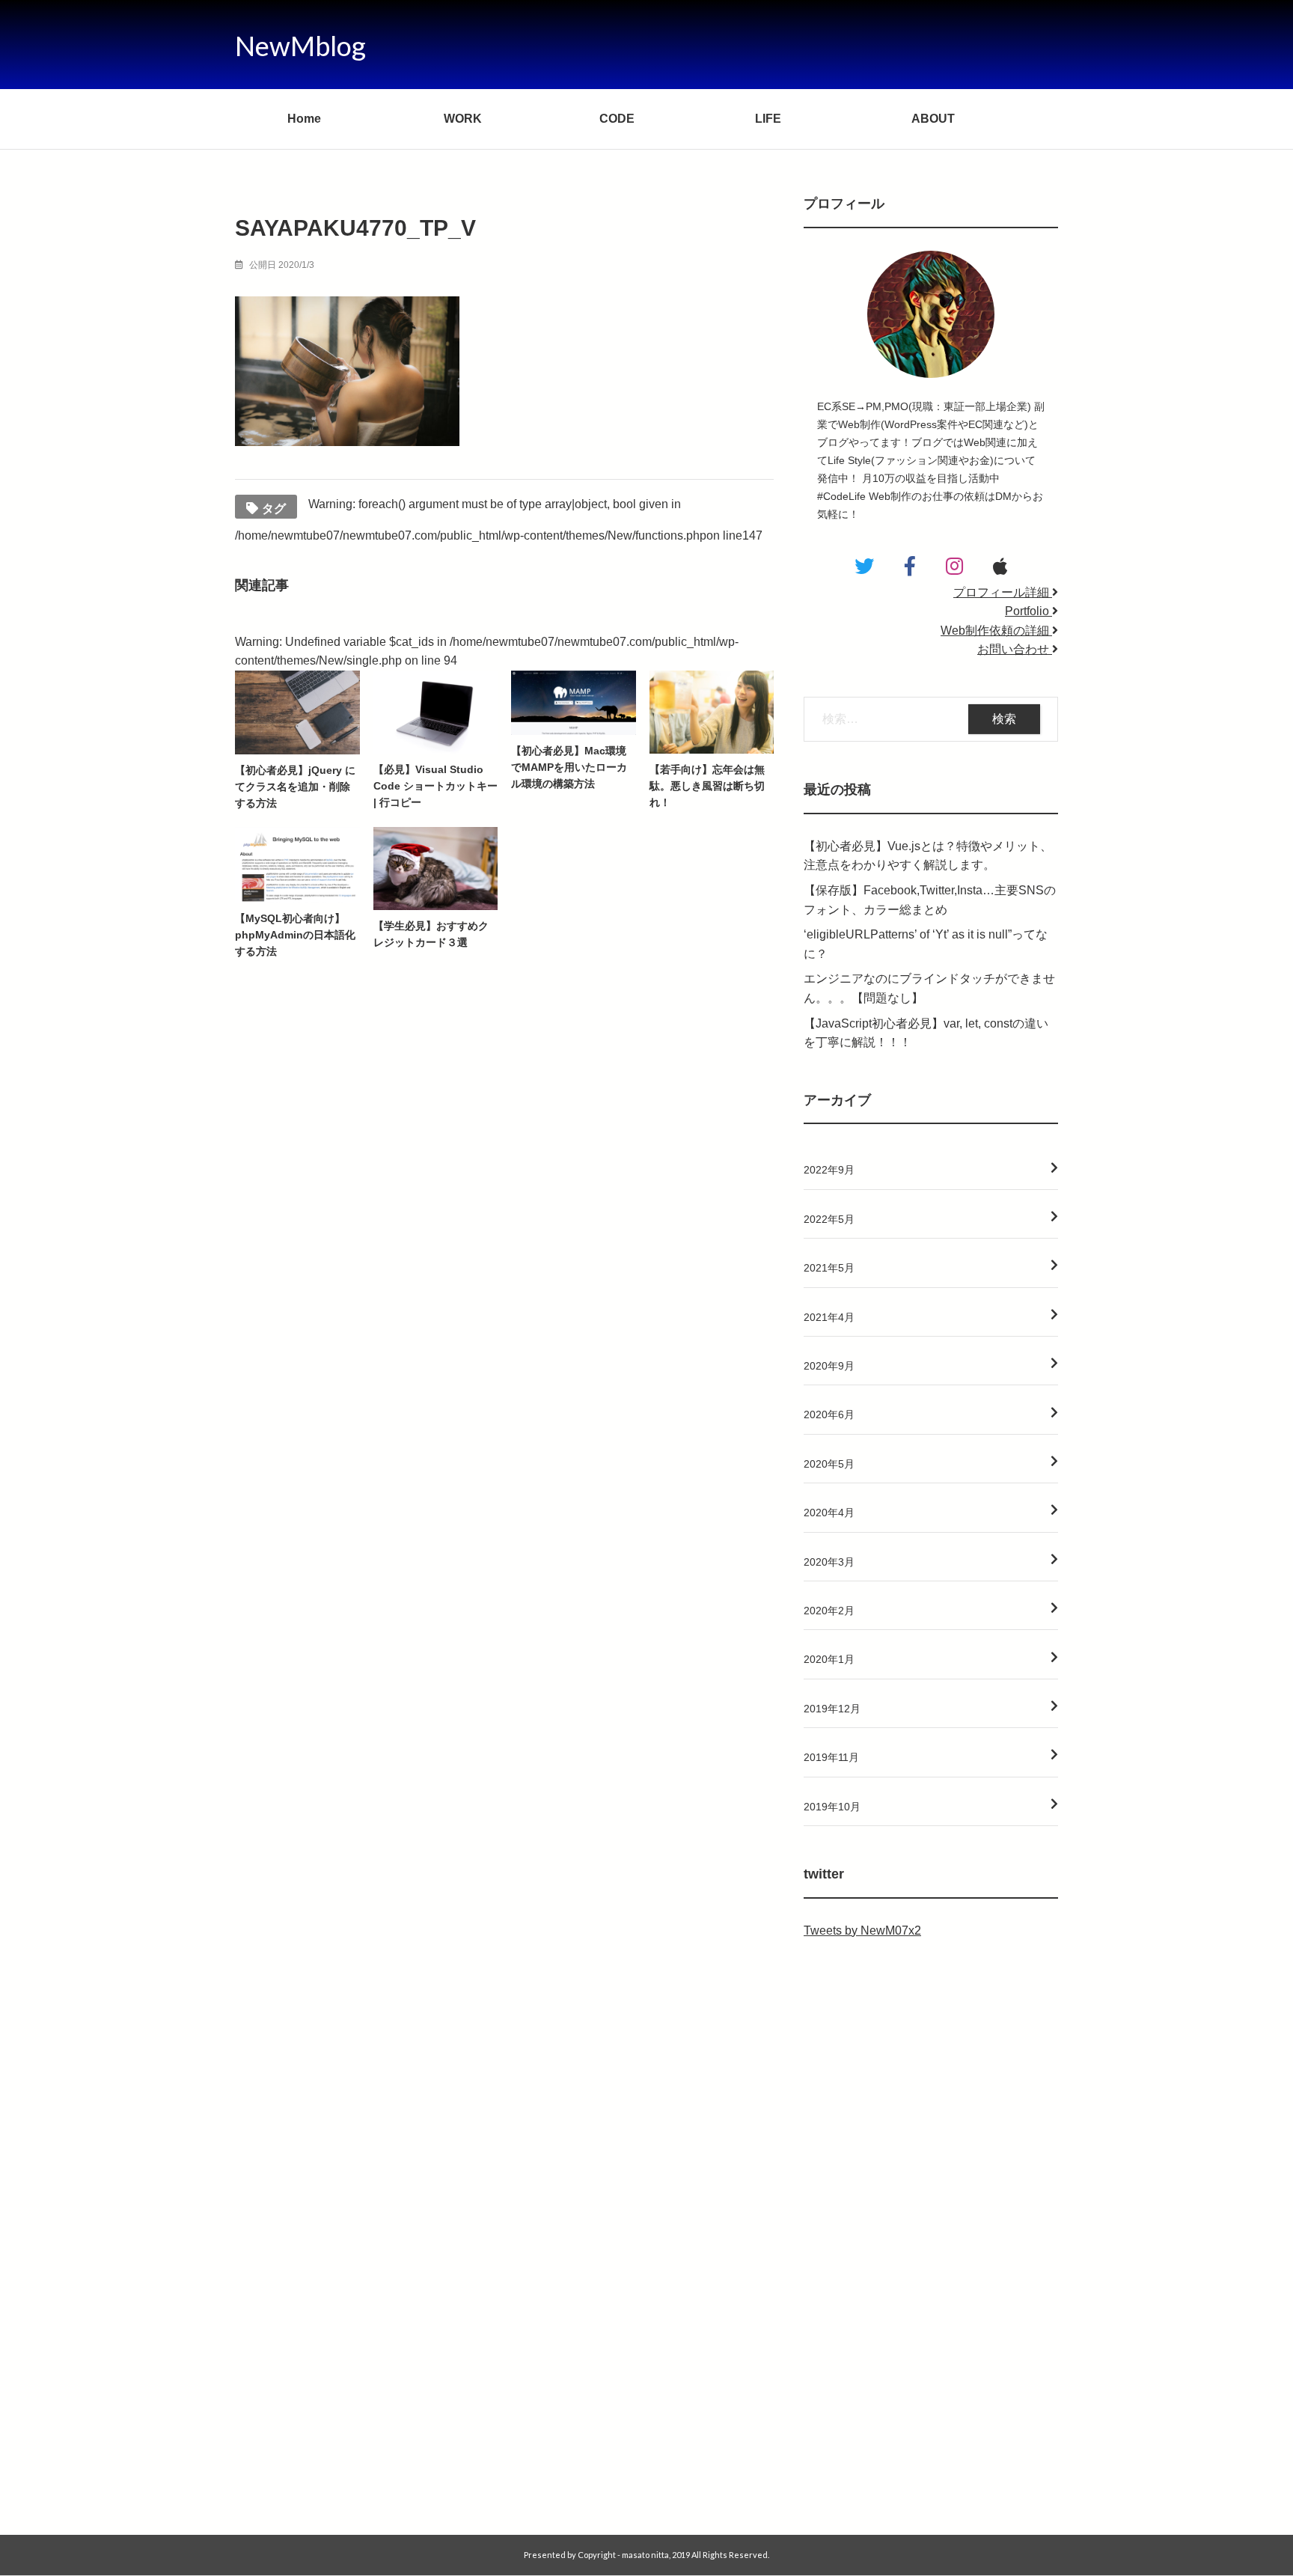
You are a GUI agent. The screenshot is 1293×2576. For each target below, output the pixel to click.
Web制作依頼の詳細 (996, 631)
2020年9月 (829, 1366)
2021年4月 (829, 1317)
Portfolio (1028, 611)
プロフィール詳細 (1003, 592)
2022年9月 (829, 1170)
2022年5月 (829, 1219)
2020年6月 (829, 1414)
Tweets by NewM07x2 (862, 1931)
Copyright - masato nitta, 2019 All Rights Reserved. (673, 2555)
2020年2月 (829, 1611)
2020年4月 (829, 1513)
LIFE (768, 119)
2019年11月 (831, 1757)
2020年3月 (829, 1562)
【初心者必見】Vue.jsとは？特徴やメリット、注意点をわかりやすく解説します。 (928, 856)
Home (304, 119)
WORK (463, 119)
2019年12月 (832, 1709)
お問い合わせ (1015, 649)
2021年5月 (829, 1268)
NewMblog (300, 46)
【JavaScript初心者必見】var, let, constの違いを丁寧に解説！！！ (926, 1033)
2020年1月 (829, 1659)
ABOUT (933, 119)
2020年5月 (829, 1464)
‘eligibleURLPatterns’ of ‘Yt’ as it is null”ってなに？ (926, 944)
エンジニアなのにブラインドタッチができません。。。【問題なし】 (929, 988)
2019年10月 (832, 1807)
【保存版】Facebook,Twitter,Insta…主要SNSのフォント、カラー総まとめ (930, 900)
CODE (617, 119)
